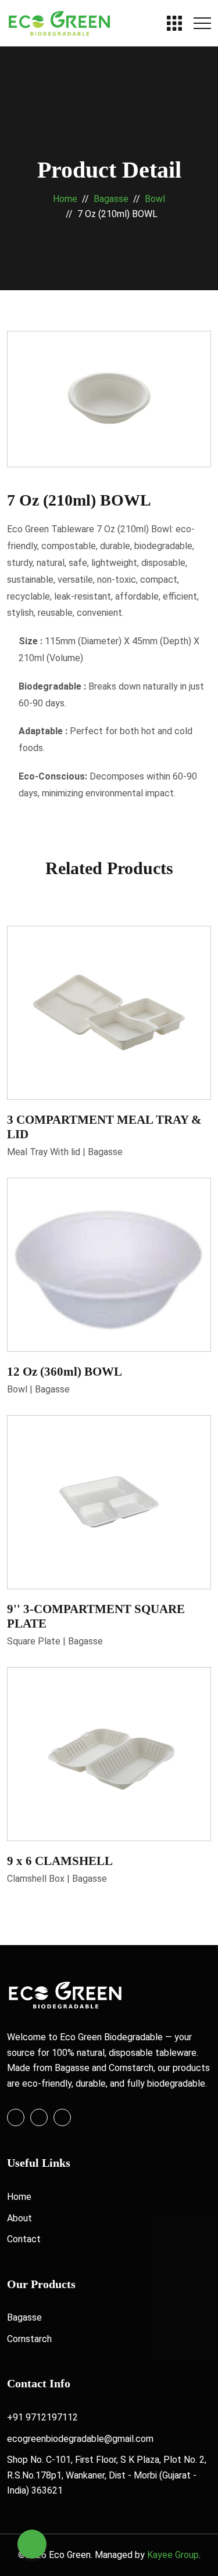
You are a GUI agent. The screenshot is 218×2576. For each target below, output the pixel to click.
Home (65, 199)
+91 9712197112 (42, 2417)
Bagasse (111, 199)
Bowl (155, 199)
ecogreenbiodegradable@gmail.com (80, 2439)
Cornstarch (29, 2339)
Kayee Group (173, 2555)
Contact (24, 2239)
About (19, 2218)
